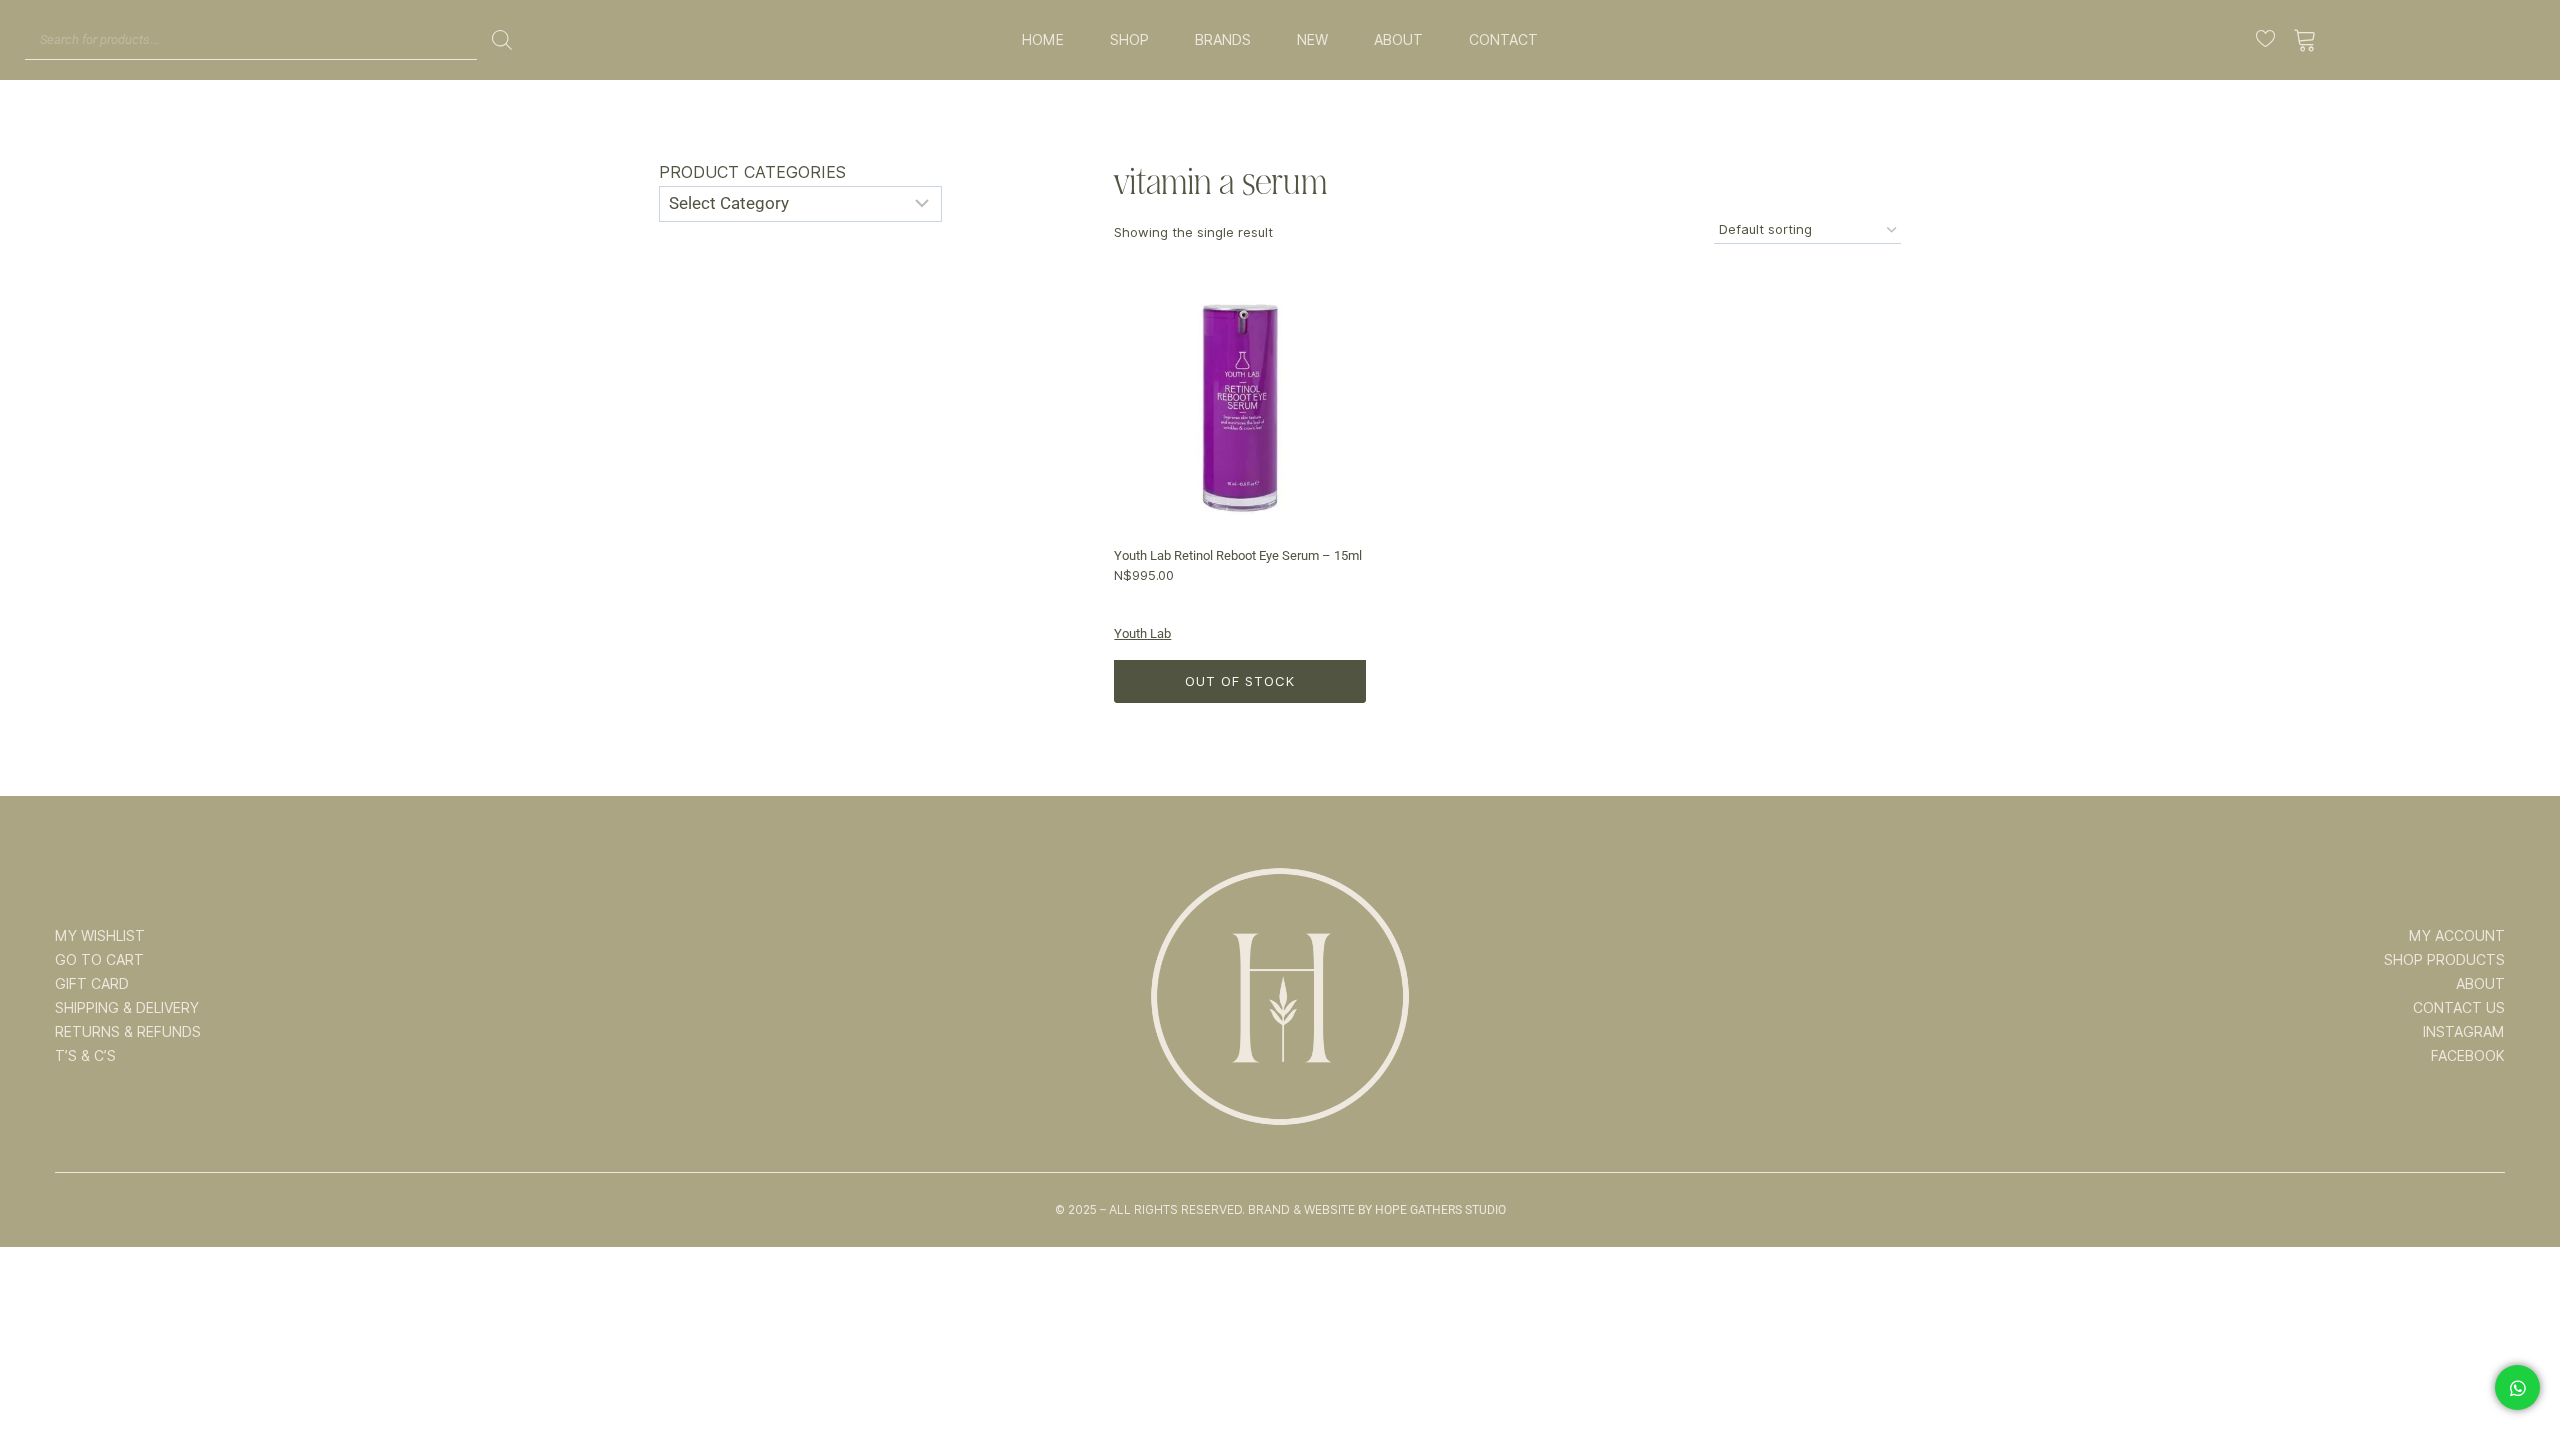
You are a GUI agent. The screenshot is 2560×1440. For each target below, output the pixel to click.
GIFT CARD (92, 984)
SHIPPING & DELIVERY (127, 1008)
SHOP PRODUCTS (2444, 960)
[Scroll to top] (2517, 1362)
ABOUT (1398, 40)
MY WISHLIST (100, 936)
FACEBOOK (2468, 1056)
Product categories (752, 172)
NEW (1312, 40)
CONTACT (1503, 40)
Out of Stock (1240, 681)
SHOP (1129, 40)
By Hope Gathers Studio (1432, 1210)
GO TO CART (99, 960)
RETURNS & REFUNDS (128, 1032)
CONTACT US (2459, 1008)
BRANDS (1223, 40)
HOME (1043, 40)
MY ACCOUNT (2457, 936)
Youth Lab (1142, 633)
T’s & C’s (85, 1056)
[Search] (502, 40)
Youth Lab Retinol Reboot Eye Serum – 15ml (1238, 555)
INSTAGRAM (2464, 1032)
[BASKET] (2305, 40)
